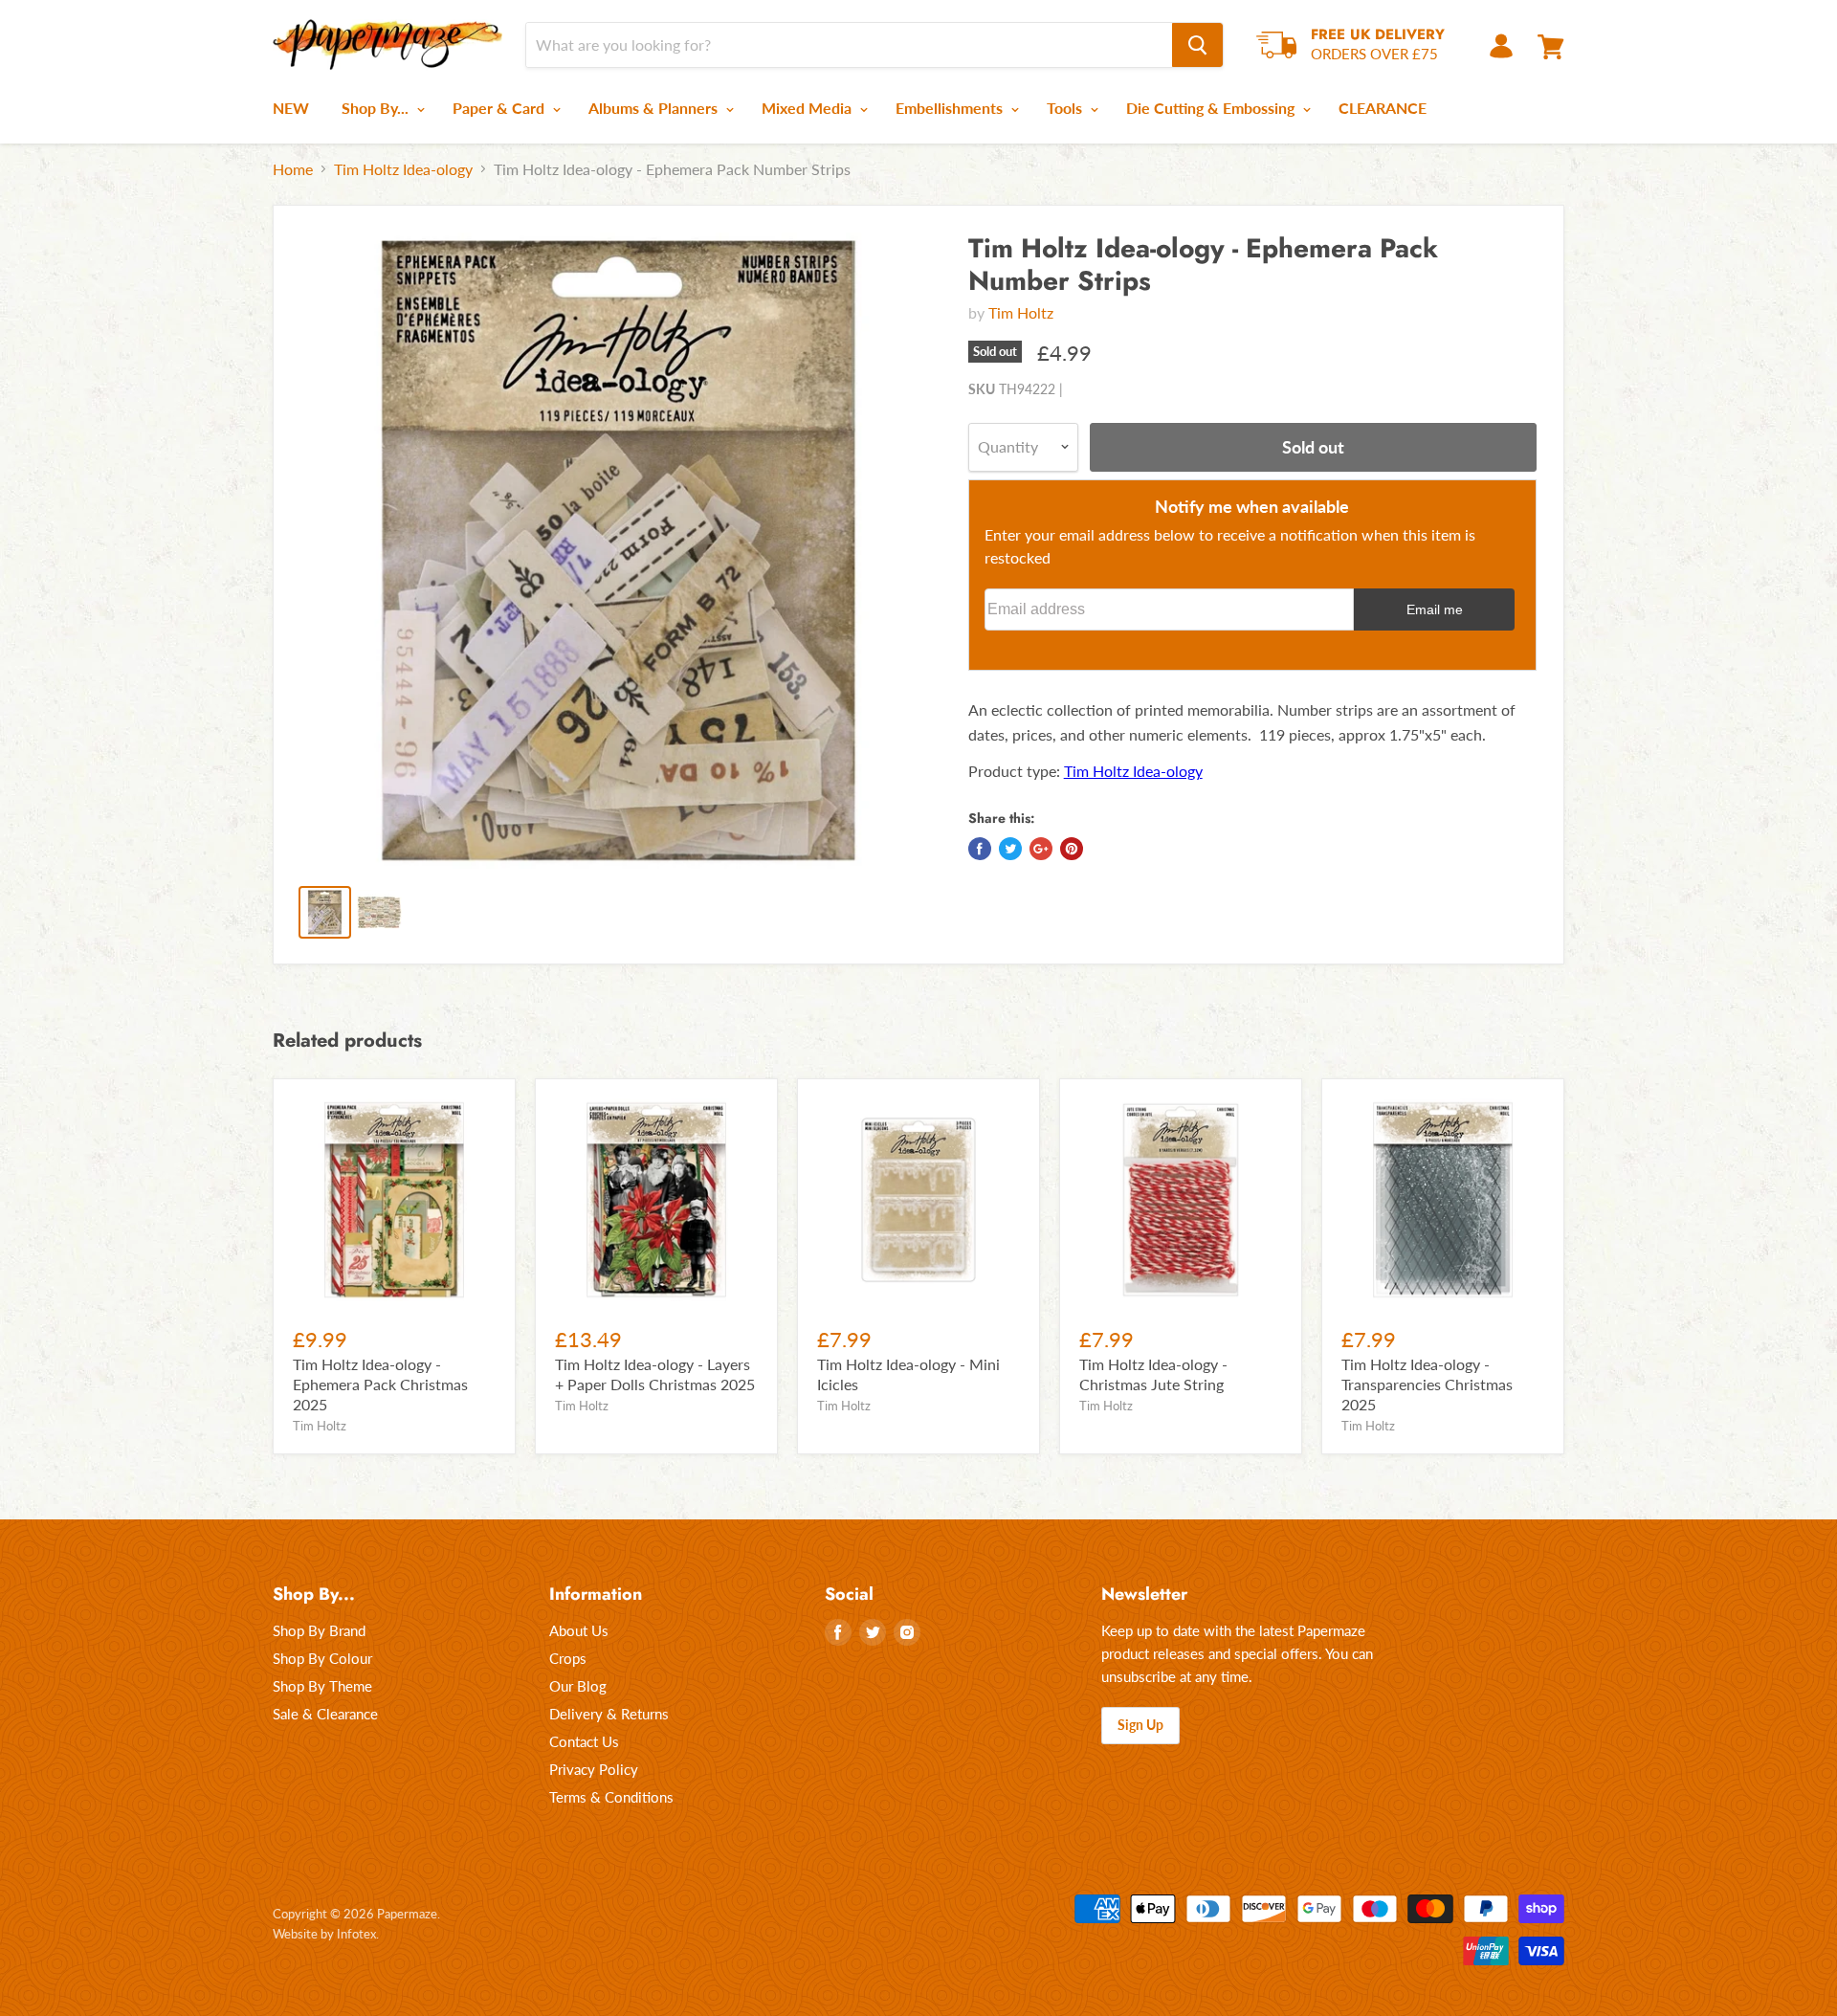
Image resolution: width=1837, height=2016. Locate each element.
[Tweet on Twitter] (1010, 849)
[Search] (1197, 45)
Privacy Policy (594, 1769)
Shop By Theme (322, 1686)
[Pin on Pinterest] (1072, 849)
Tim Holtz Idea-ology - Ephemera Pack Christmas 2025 (380, 1384)
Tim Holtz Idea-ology (403, 169)
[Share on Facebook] (980, 849)
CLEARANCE (1383, 108)
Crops (568, 1658)
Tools (1066, 108)
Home (293, 169)
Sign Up (1140, 1725)
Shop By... (377, 108)
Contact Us (584, 1741)
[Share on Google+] (1041, 849)
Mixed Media (808, 108)
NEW (291, 108)
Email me (1435, 609)
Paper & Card (500, 108)
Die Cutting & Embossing (1212, 108)
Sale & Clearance (325, 1714)
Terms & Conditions (611, 1797)
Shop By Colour (322, 1658)
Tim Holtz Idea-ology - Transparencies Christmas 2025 (1427, 1384)
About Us (579, 1630)
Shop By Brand (319, 1630)
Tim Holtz (1021, 312)
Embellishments (951, 108)
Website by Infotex (324, 1934)
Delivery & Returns (609, 1714)
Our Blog (578, 1686)
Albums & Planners (655, 108)
